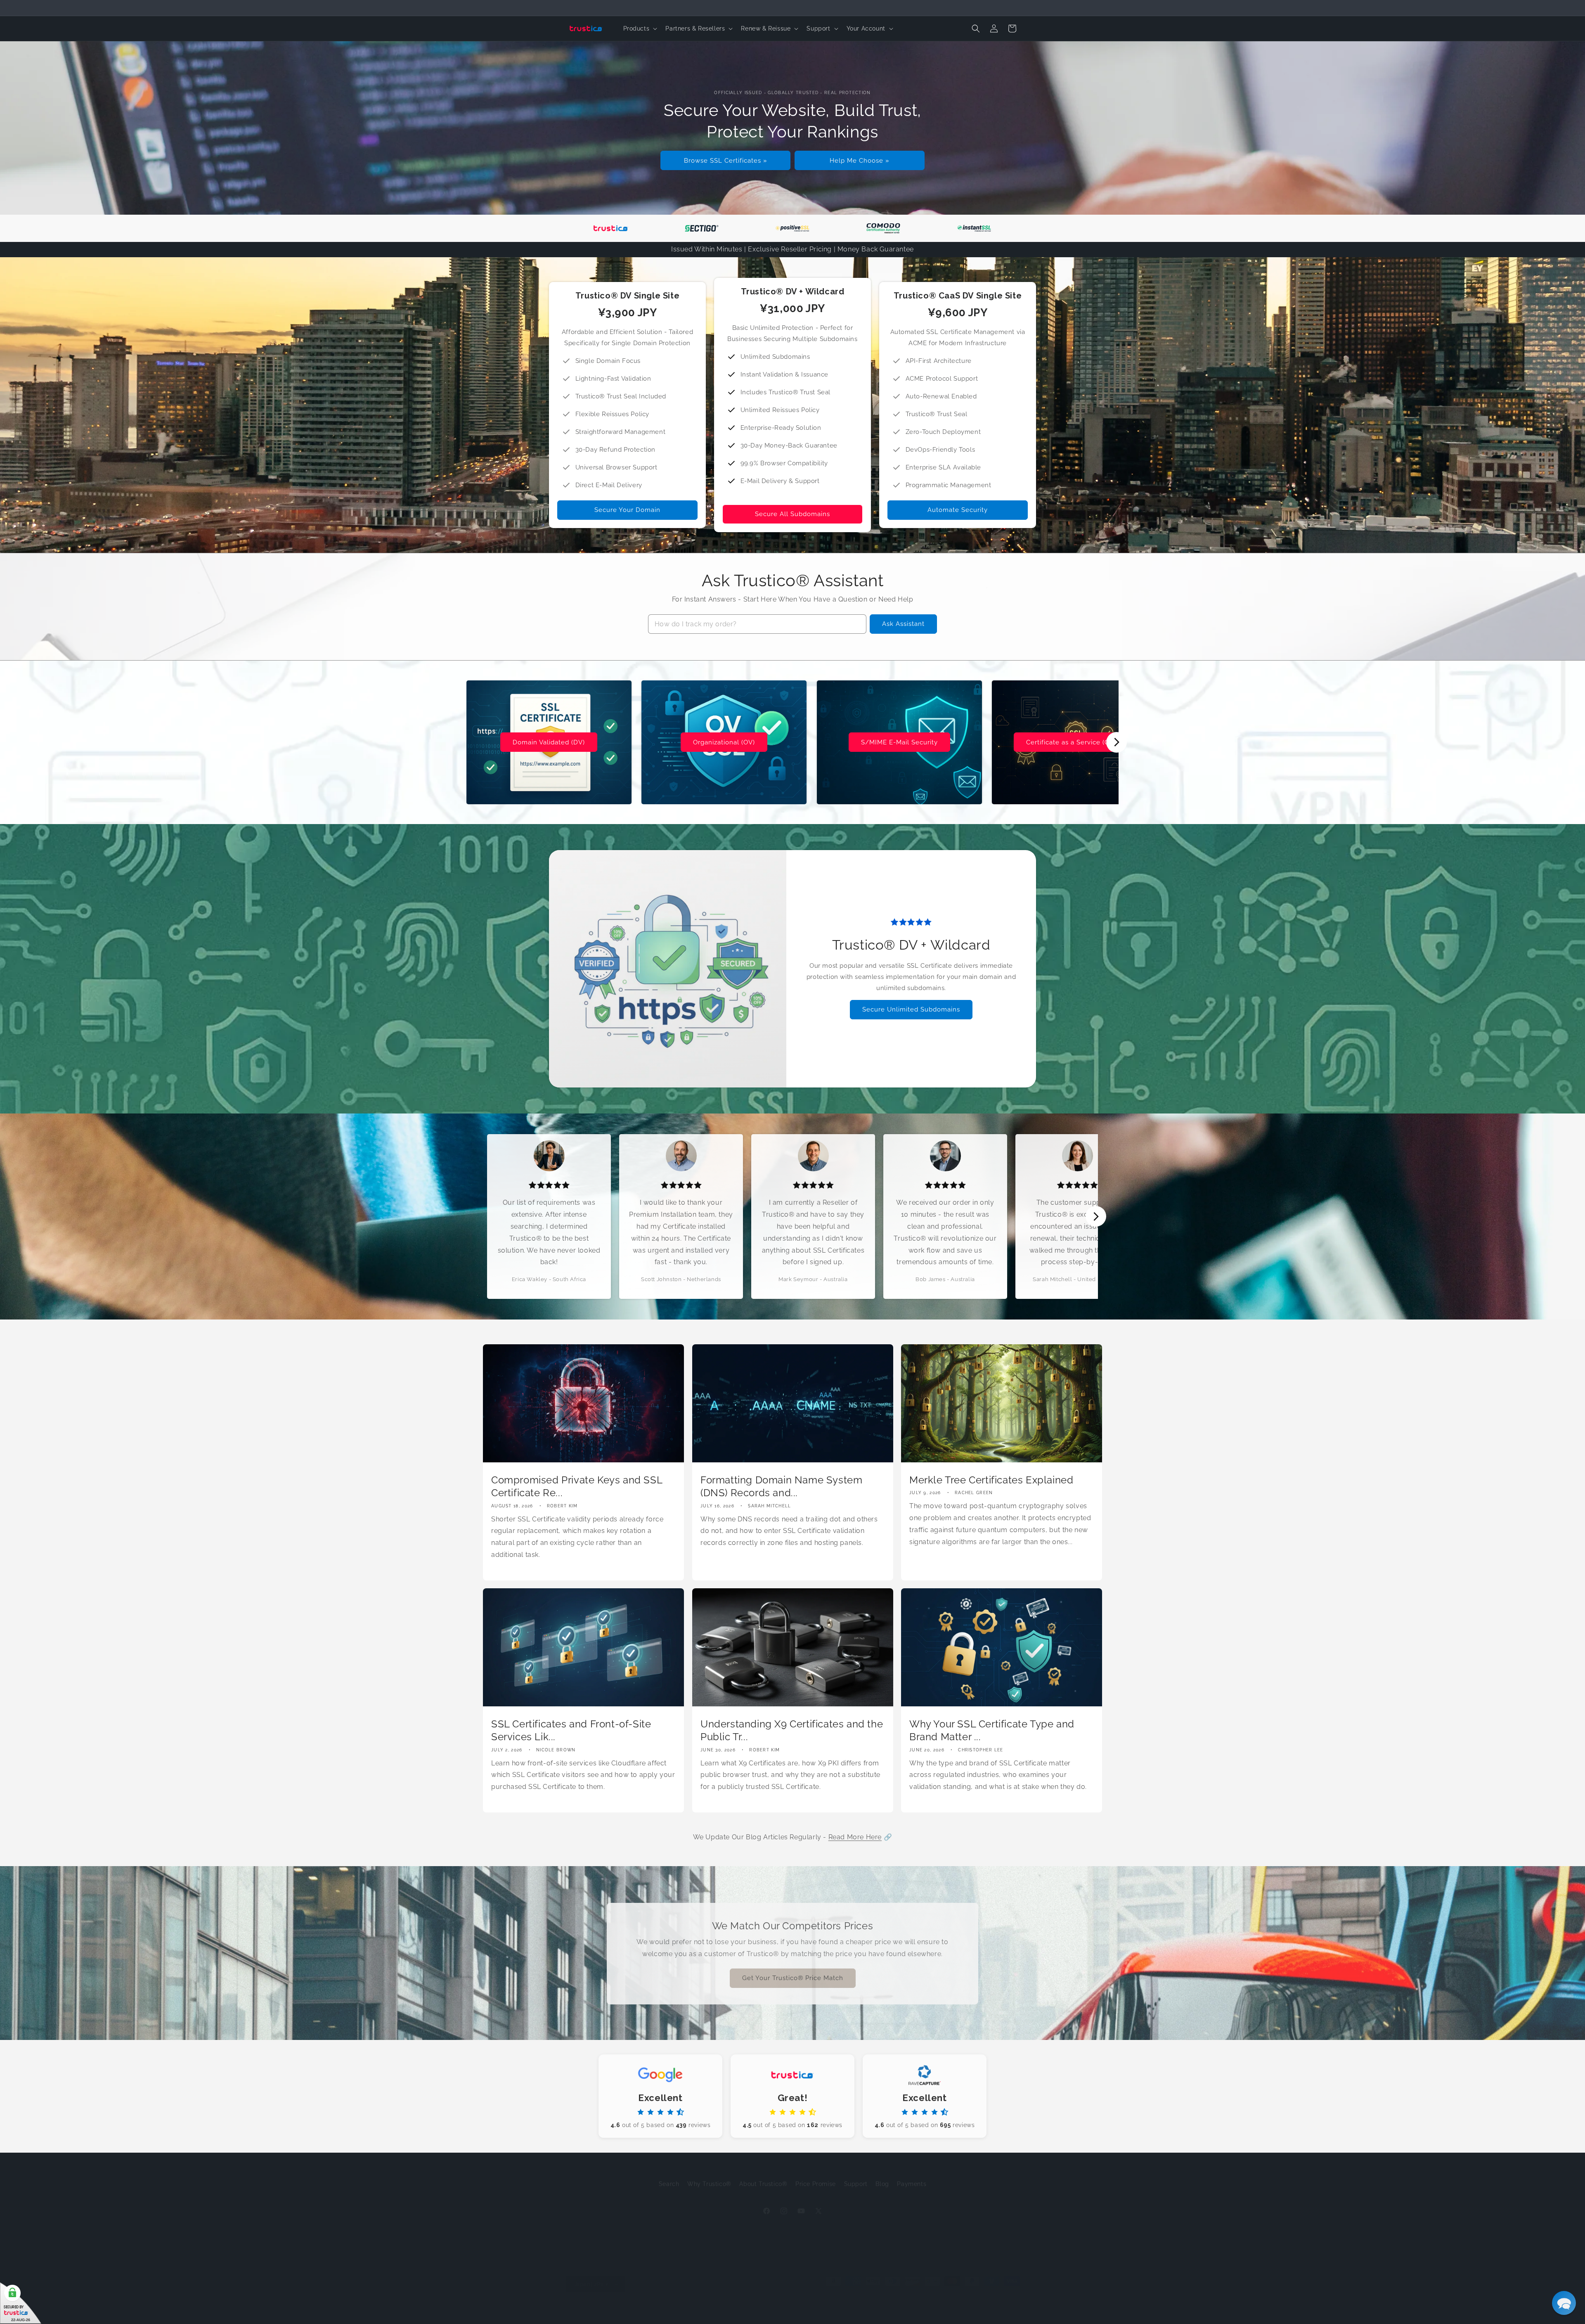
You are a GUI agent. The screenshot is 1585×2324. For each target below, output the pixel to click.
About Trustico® (763, 2175)
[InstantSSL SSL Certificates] (974, 228)
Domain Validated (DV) (549, 742)
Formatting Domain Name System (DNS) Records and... (781, 1486)
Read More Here (855, 1837)
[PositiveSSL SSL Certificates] (792, 228)
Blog (882, 2175)
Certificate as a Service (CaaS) (1074, 742)
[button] (640, 28)
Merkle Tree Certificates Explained (991, 1480)
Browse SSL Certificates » (726, 160)
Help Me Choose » (860, 160)
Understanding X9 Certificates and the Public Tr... (792, 1731)
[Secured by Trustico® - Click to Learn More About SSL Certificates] (21, 2303)
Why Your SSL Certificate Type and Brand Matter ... (992, 1731)
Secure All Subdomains (792, 514)
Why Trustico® (709, 2175)
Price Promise (816, 2175)
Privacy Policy (671, 2304)
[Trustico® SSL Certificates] (611, 228)
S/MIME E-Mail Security (899, 742)
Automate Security (958, 510)
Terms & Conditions (720, 2304)
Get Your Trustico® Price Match (793, 1977)
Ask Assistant (903, 624)
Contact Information (776, 2304)
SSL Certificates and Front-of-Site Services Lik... (571, 1731)
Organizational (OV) (724, 742)
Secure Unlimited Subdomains (911, 1009)
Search (669, 2175)
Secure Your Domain (627, 510)
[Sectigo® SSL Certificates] (702, 228)
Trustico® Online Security (615, 2305)
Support (856, 2175)
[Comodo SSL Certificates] (883, 228)
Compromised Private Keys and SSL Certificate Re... (577, 1486)
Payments (912, 2175)
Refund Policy (826, 2304)
